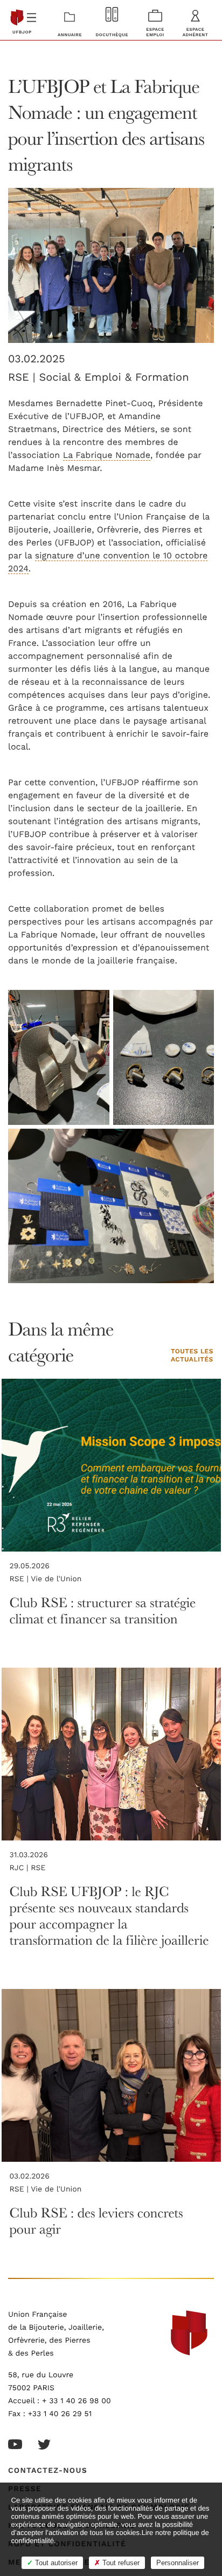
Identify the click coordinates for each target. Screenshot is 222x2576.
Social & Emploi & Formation (114, 377)
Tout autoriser (55, 2563)
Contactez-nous (48, 2471)
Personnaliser (178, 2563)
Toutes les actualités (192, 1356)
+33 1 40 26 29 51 (60, 2414)
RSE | (23, 377)
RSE (38, 1868)
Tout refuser (120, 2563)
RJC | (20, 1868)
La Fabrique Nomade (107, 455)
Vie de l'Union (56, 1579)
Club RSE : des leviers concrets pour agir (96, 2221)
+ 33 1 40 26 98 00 (77, 2401)
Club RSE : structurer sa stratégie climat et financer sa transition (103, 1611)
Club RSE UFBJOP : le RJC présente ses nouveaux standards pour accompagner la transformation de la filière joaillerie (109, 1916)
